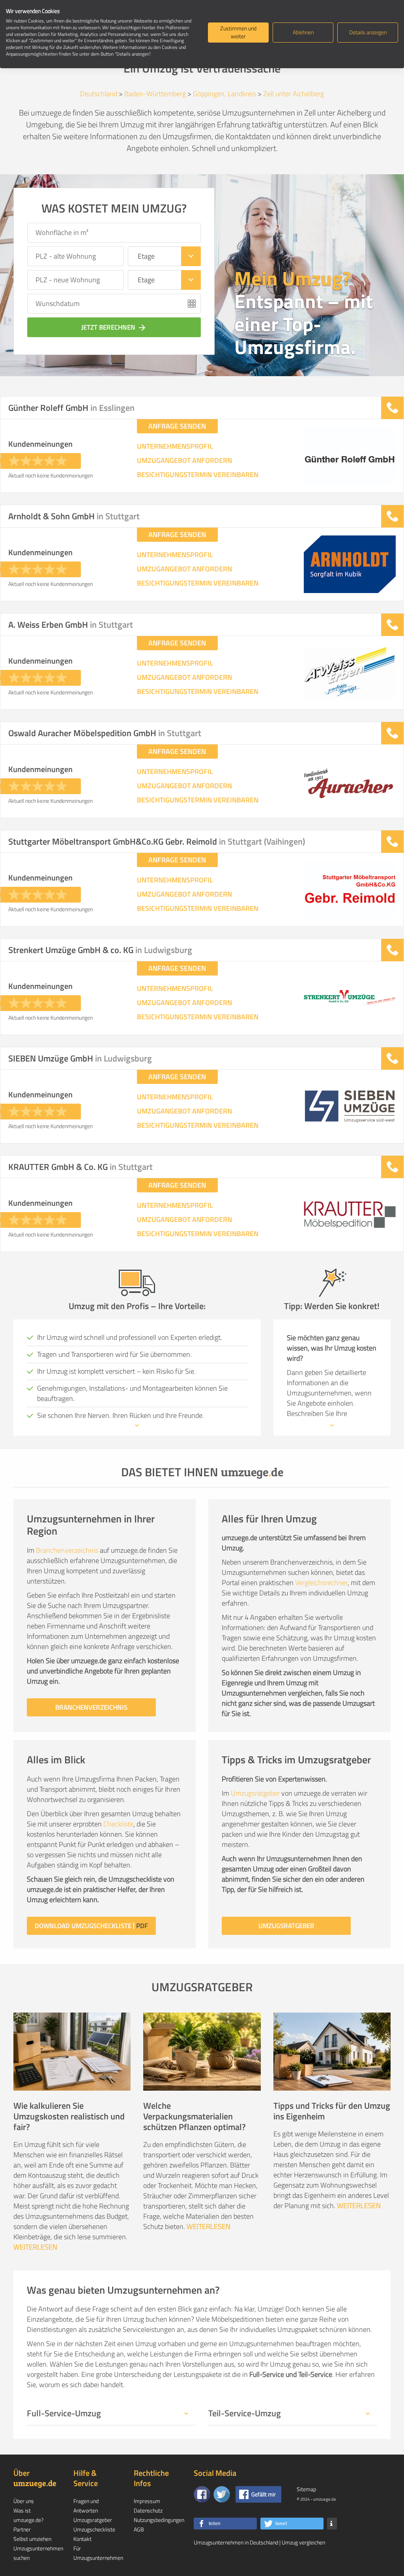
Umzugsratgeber (255, 1793)
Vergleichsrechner (321, 1583)
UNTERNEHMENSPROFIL (175, 446)
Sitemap (306, 2489)
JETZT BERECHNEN (114, 327)
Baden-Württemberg (155, 94)
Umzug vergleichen (303, 2542)
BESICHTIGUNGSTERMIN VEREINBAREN (198, 475)
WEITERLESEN (35, 2247)
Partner (22, 2529)
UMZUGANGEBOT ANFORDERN (184, 461)
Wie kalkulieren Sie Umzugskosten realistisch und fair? (69, 2116)
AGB (139, 2529)
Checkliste (118, 1824)
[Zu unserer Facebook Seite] (202, 2494)
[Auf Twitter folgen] (222, 2494)
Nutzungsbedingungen (159, 2520)
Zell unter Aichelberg (294, 94)
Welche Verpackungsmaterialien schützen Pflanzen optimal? (195, 2116)
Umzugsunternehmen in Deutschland (236, 2542)
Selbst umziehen (32, 2539)
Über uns (24, 2501)
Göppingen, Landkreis (224, 94)
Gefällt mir (264, 2494)
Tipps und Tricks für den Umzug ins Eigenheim (332, 2111)
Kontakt (82, 2539)
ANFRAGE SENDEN (177, 426)
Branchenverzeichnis (67, 1550)
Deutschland (99, 94)
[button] (225, 2524)
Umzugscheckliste (94, 2529)
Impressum (147, 2501)
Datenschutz (148, 2510)
